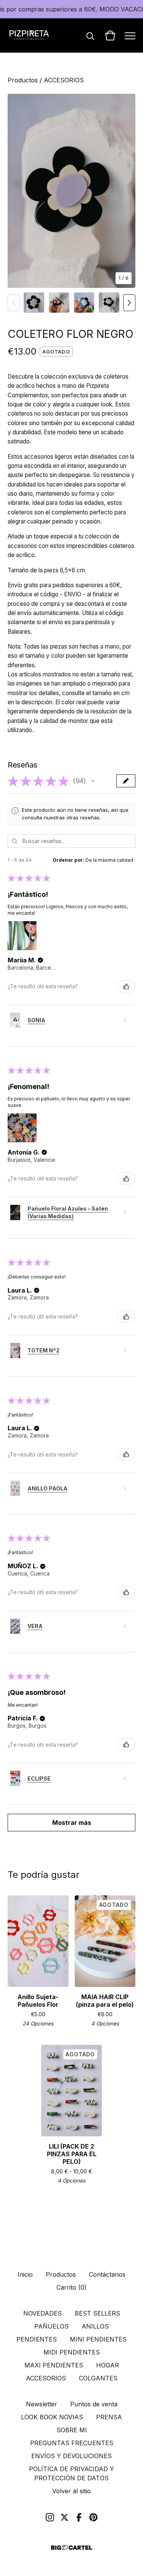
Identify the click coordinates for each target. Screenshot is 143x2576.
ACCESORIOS (64, 80)
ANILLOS (95, 2326)
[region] (71, 9)
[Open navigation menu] (130, 35)
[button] (93, 781)
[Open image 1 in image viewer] (71, 191)
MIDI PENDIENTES (72, 2352)
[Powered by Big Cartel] (72, 2548)
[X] (64, 2517)
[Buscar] (90, 35)
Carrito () (71, 2287)
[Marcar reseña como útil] (126, 986)
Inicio (25, 2274)
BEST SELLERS (97, 2313)
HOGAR (108, 2365)
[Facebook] (79, 2517)
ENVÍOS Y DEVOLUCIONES (71, 2456)
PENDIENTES (37, 2339)
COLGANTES (98, 2378)
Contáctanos (107, 2274)
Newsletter (42, 2404)
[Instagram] (50, 2517)
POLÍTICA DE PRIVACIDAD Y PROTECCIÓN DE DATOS (71, 2473)
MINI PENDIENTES (98, 2339)
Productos (23, 80)
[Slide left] (14, 303)
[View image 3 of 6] (84, 303)
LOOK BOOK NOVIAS (52, 2417)
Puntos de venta (94, 2404)
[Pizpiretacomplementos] (29, 35)
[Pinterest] (93, 2517)
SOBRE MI (72, 2430)
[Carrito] (110, 35)
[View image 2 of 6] (59, 303)
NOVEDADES (43, 2313)
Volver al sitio (71, 2491)
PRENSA (109, 2417)
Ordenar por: (68, 860)
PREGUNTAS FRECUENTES (72, 2443)
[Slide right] (129, 303)
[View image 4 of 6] (109, 303)
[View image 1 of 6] (34, 303)
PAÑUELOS (51, 2326)
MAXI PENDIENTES (54, 2365)
